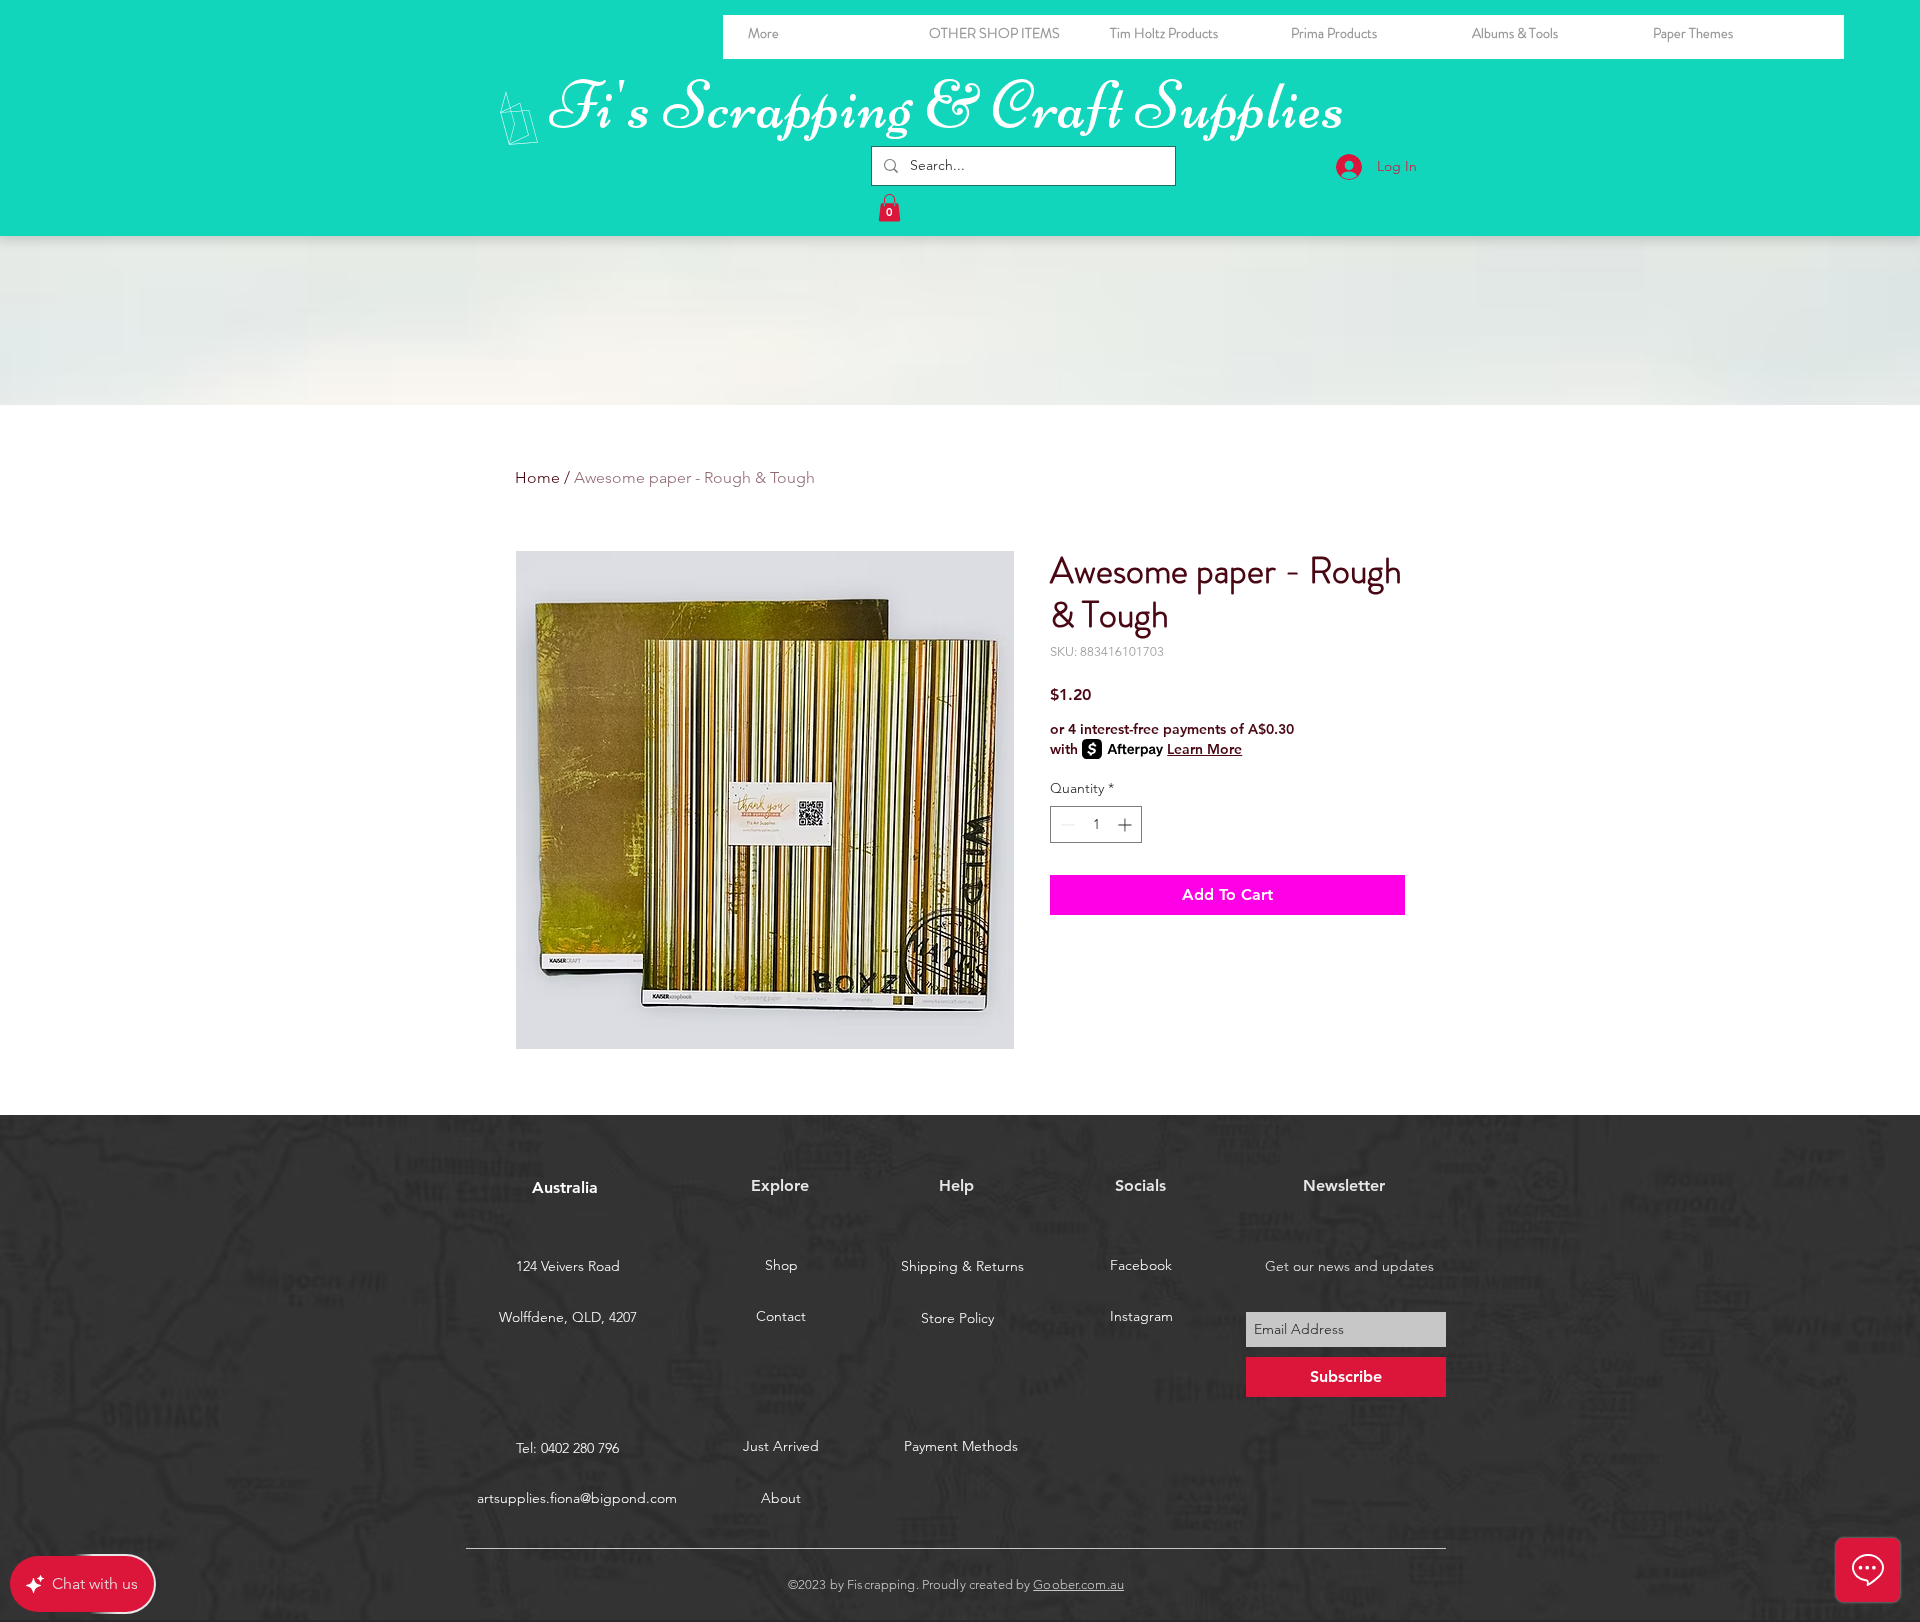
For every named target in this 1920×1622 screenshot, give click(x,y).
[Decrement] (1065, 824)
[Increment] (1126, 824)
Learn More (1204, 749)
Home (537, 477)
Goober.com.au (1078, 1584)
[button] (1547, 33)
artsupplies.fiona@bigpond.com (577, 1498)
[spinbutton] (1096, 824)
